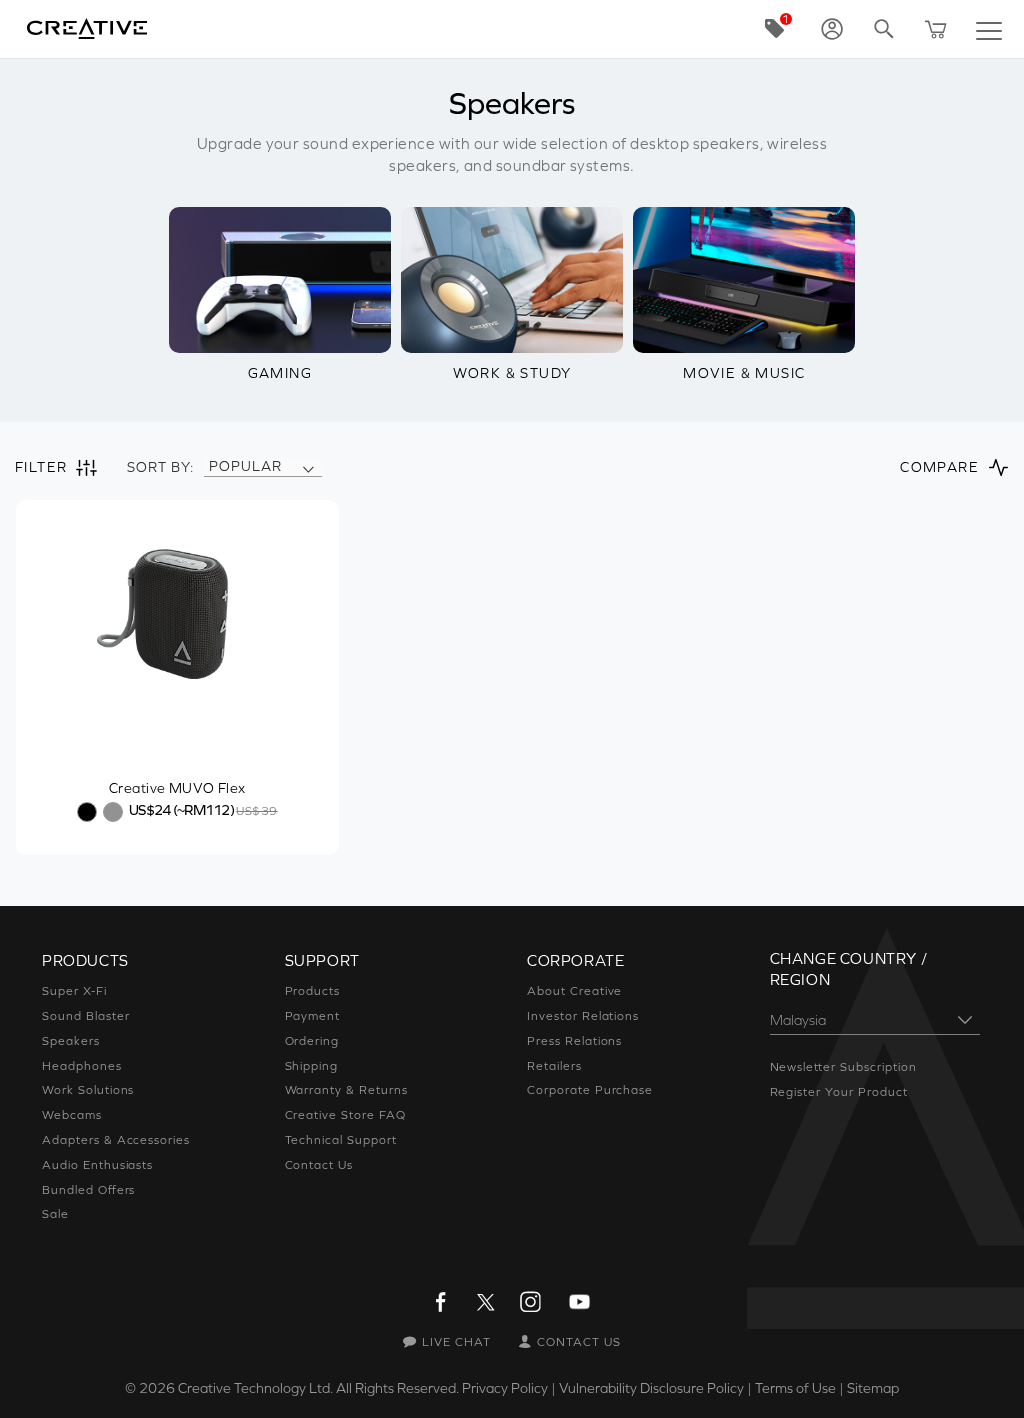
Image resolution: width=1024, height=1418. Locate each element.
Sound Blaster (85, 1016)
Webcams (72, 1115)
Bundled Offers (88, 1190)
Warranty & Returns (346, 1090)
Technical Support (341, 1140)
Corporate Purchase (590, 1090)
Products (313, 991)
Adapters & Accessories (116, 1140)
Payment (313, 1016)
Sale (55, 1214)
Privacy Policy (505, 1388)
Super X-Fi (74, 991)
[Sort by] (308, 467)
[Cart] (936, 29)
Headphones (82, 1066)
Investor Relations (583, 1016)
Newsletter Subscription (843, 1067)
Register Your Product (839, 1092)
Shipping (312, 1066)
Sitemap (873, 1388)
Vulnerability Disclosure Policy (651, 1388)
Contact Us (319, 1165)
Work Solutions (88, 1090)
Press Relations (574, 1041)
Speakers (71, 1041)
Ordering (312, 1041)
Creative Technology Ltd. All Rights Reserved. (318, 1388)
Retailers (554, 1066)
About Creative (574, 991)
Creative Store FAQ (345, 1115)
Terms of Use (795, 1388)
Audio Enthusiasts (97, 1165)
